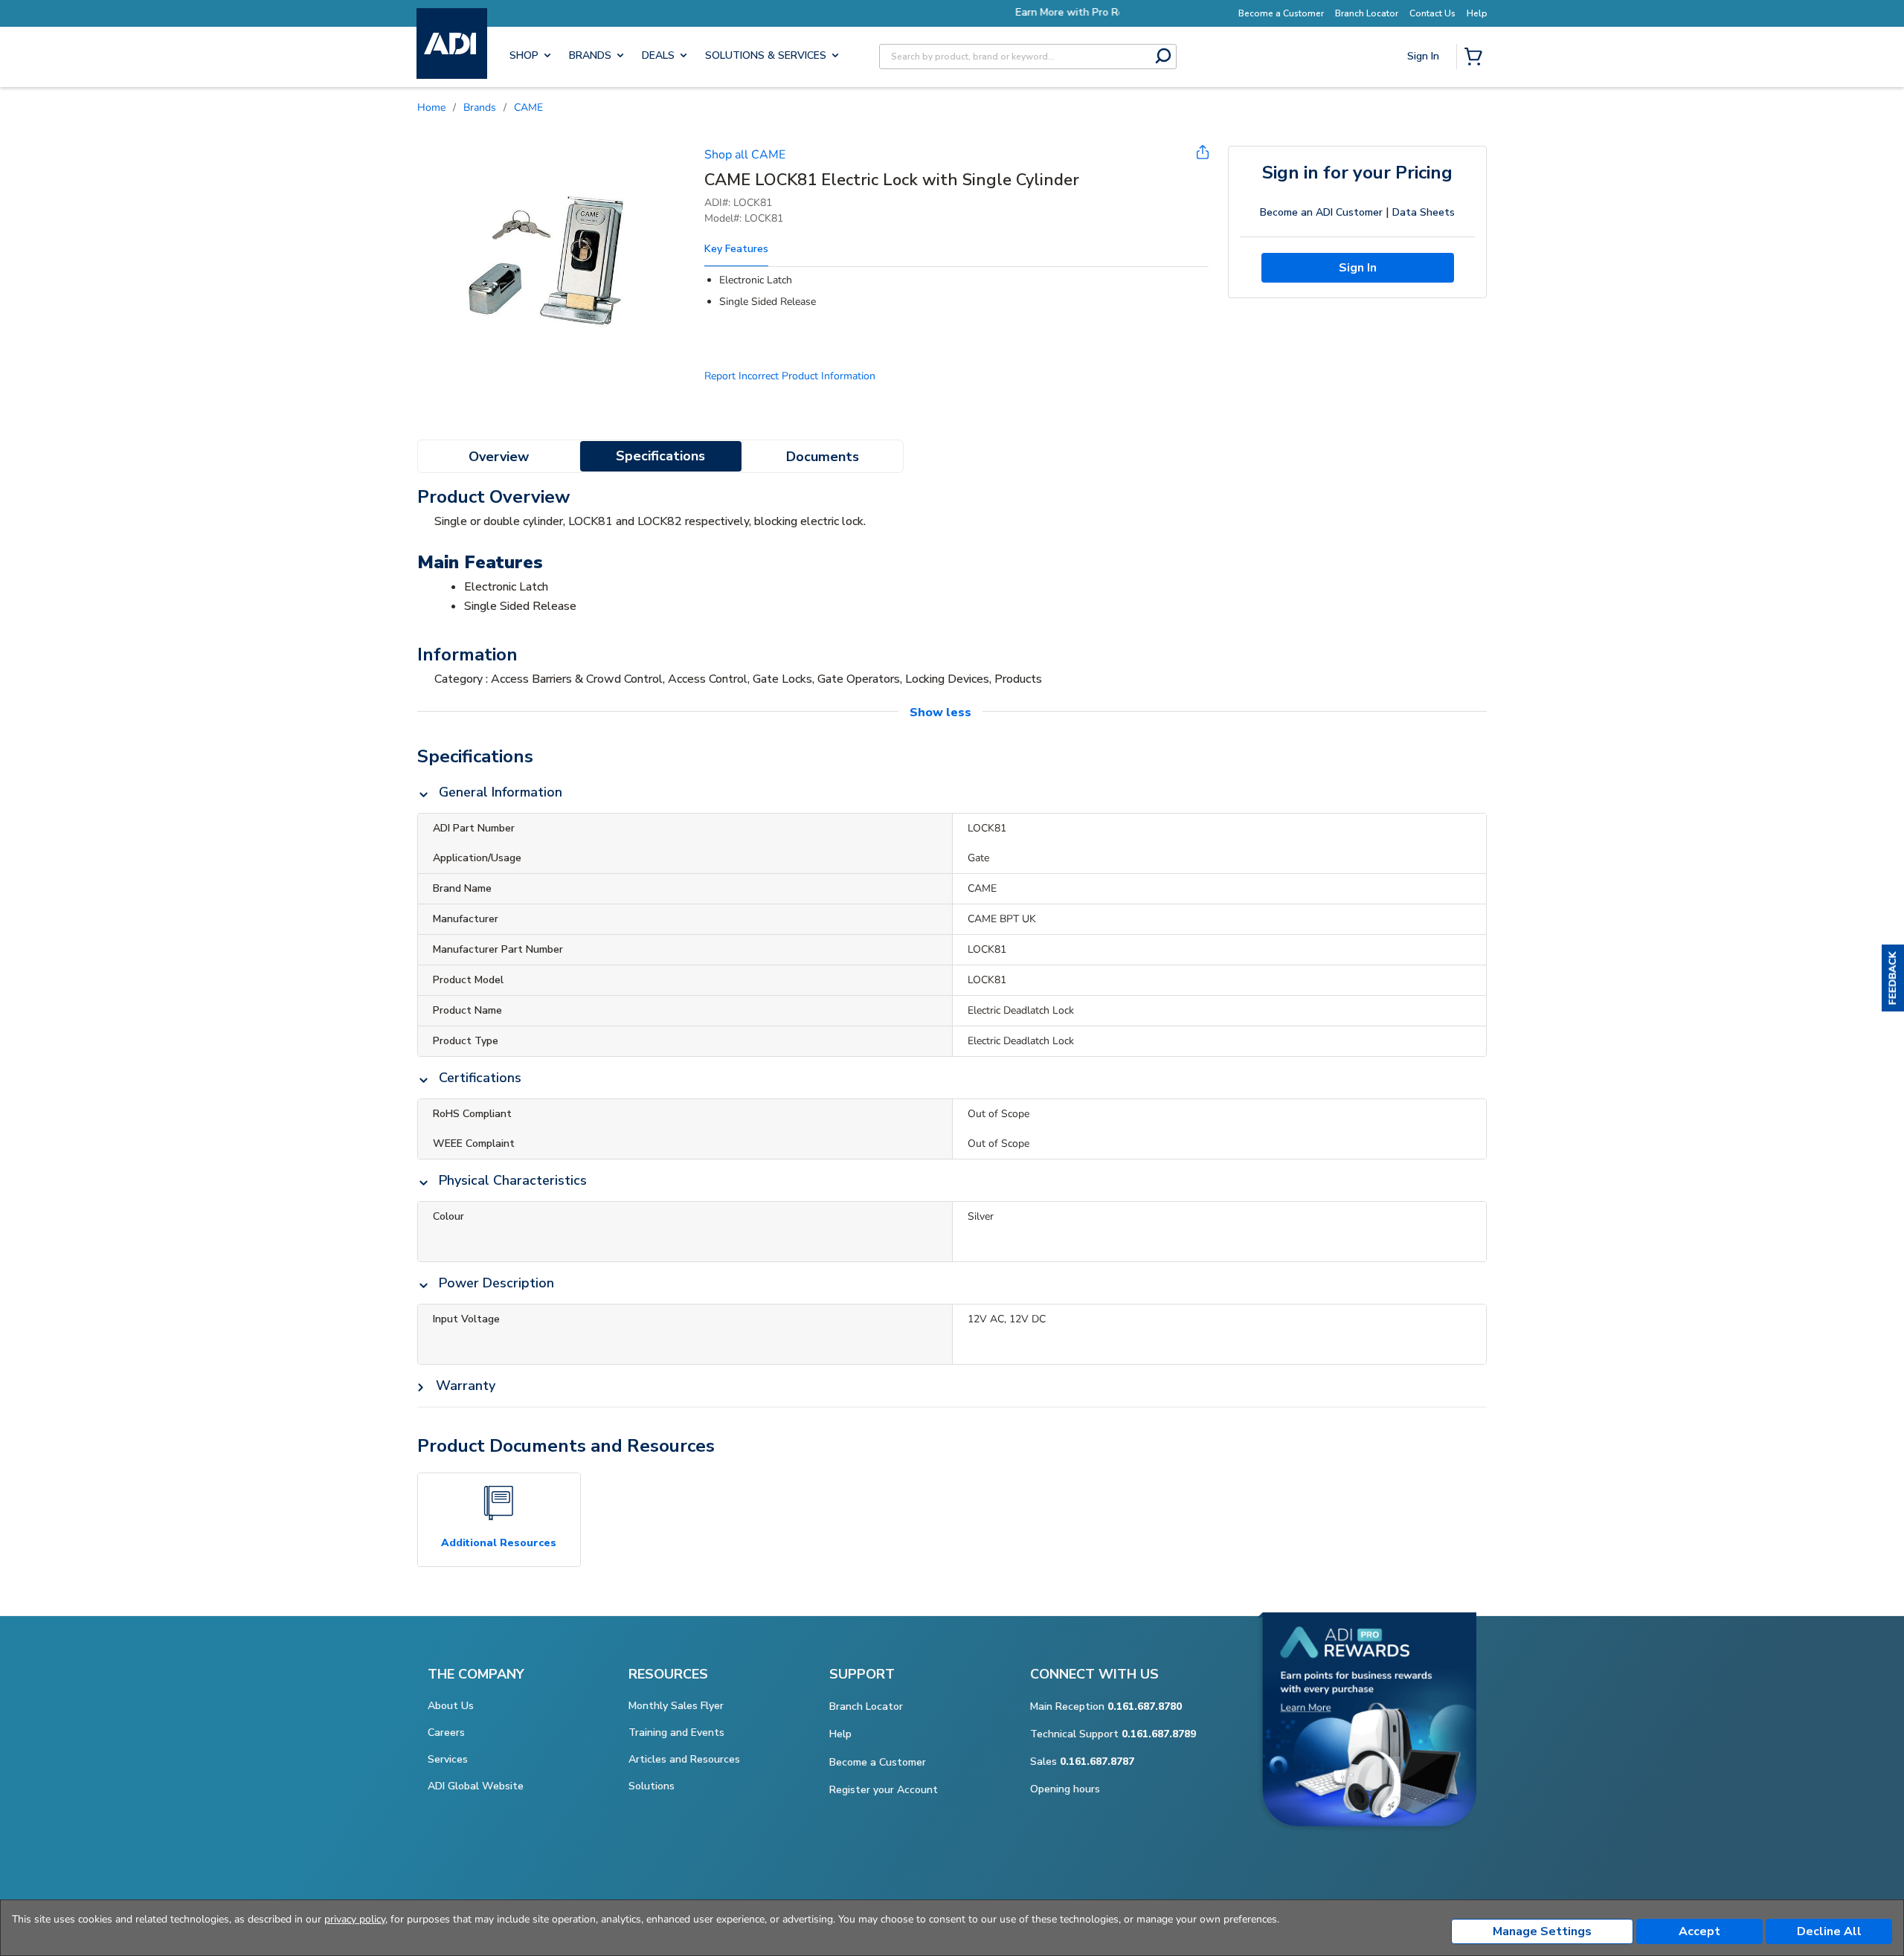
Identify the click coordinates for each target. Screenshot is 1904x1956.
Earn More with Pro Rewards (980, 12)
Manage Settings (1542, 1931)
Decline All (1829, 1931)
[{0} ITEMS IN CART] (1476, 58)
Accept (1699, 1931)
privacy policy (355, 1919)
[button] (1893, 978)
